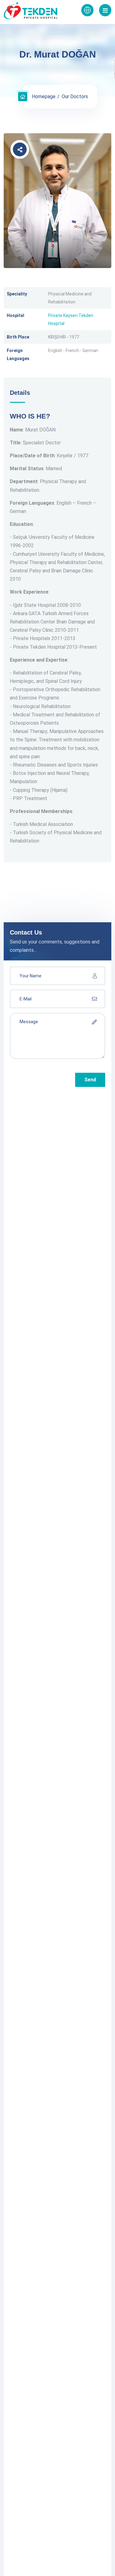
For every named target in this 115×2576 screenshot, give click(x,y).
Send (90, 1080)
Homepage (44, 96)
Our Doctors (75, 96)
